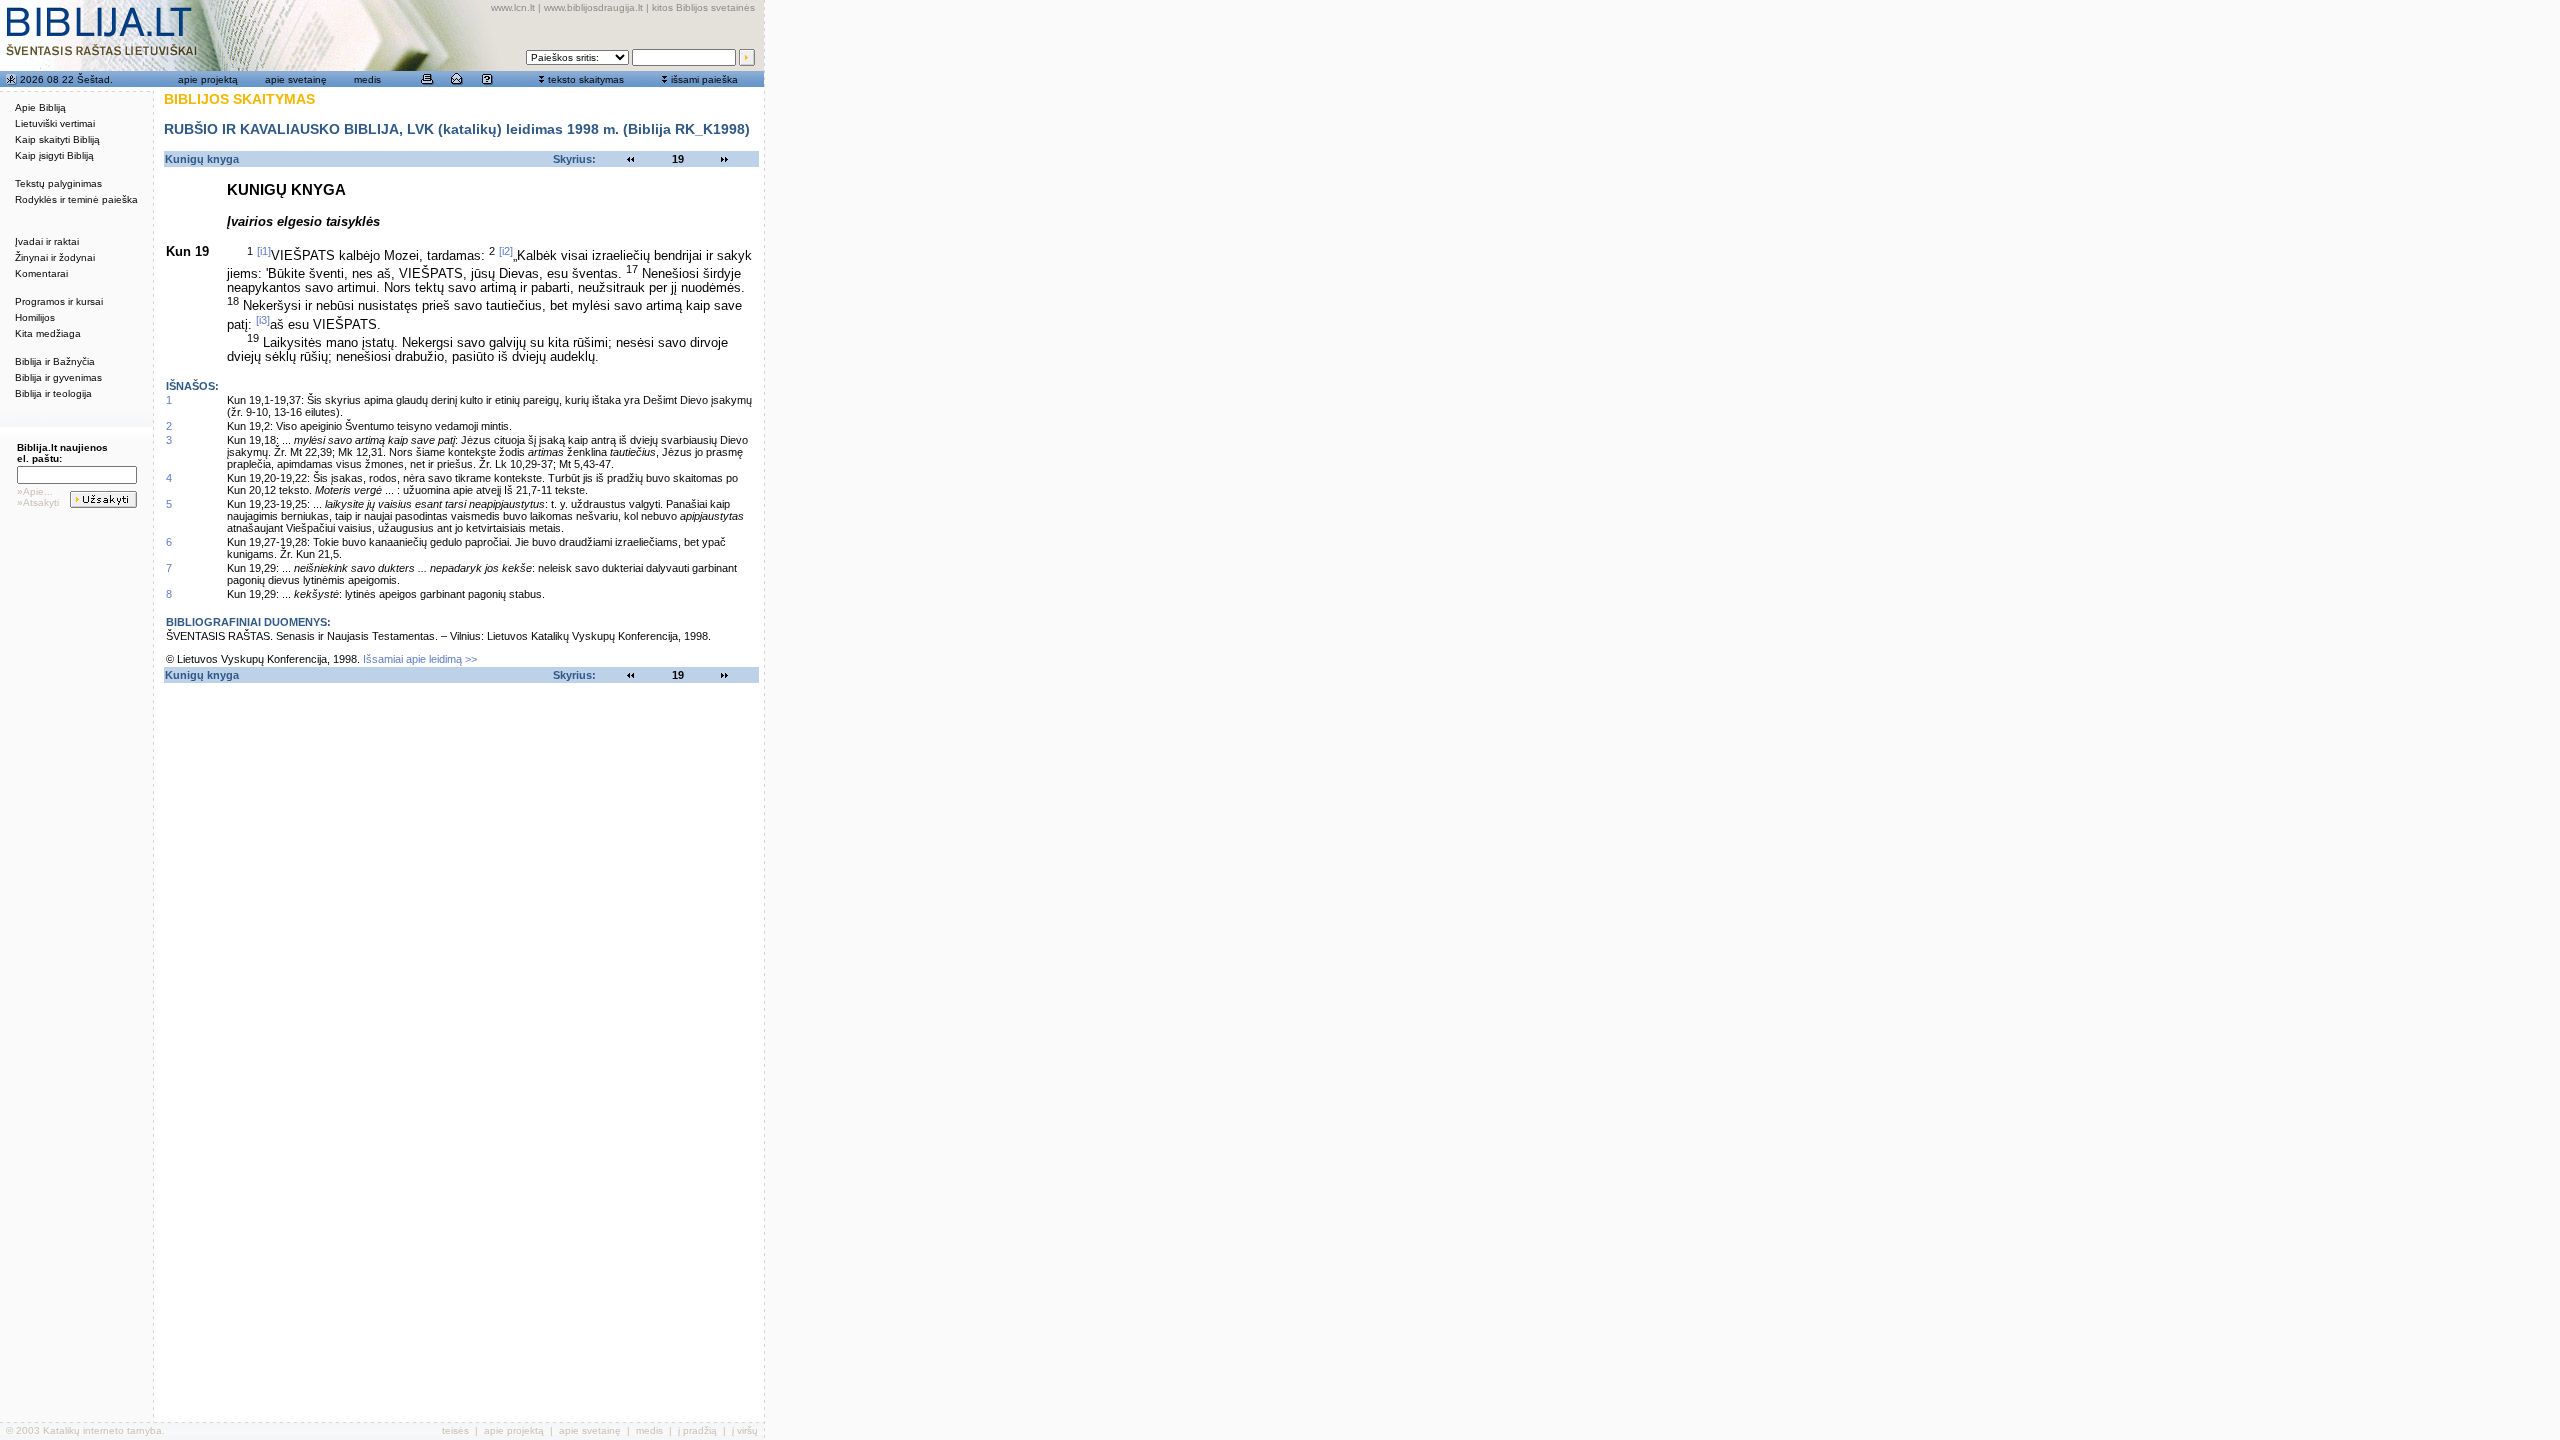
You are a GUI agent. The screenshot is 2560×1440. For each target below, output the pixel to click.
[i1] (264, 251)
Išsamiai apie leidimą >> (420, 659)
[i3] (263, 320)
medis (367, 79)
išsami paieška (704, 79)
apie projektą (208, 79)
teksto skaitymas (586, 79)
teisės (455, 1430)
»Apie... (35, 491)
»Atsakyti (38, 502)
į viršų (745, 1430)
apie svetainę (296, 79)
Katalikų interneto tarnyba (102, 1430)
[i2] (506, 251)
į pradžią (697, 1430)
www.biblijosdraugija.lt (593, 7)
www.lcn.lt (513, 7)
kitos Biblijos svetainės (703, 7)
